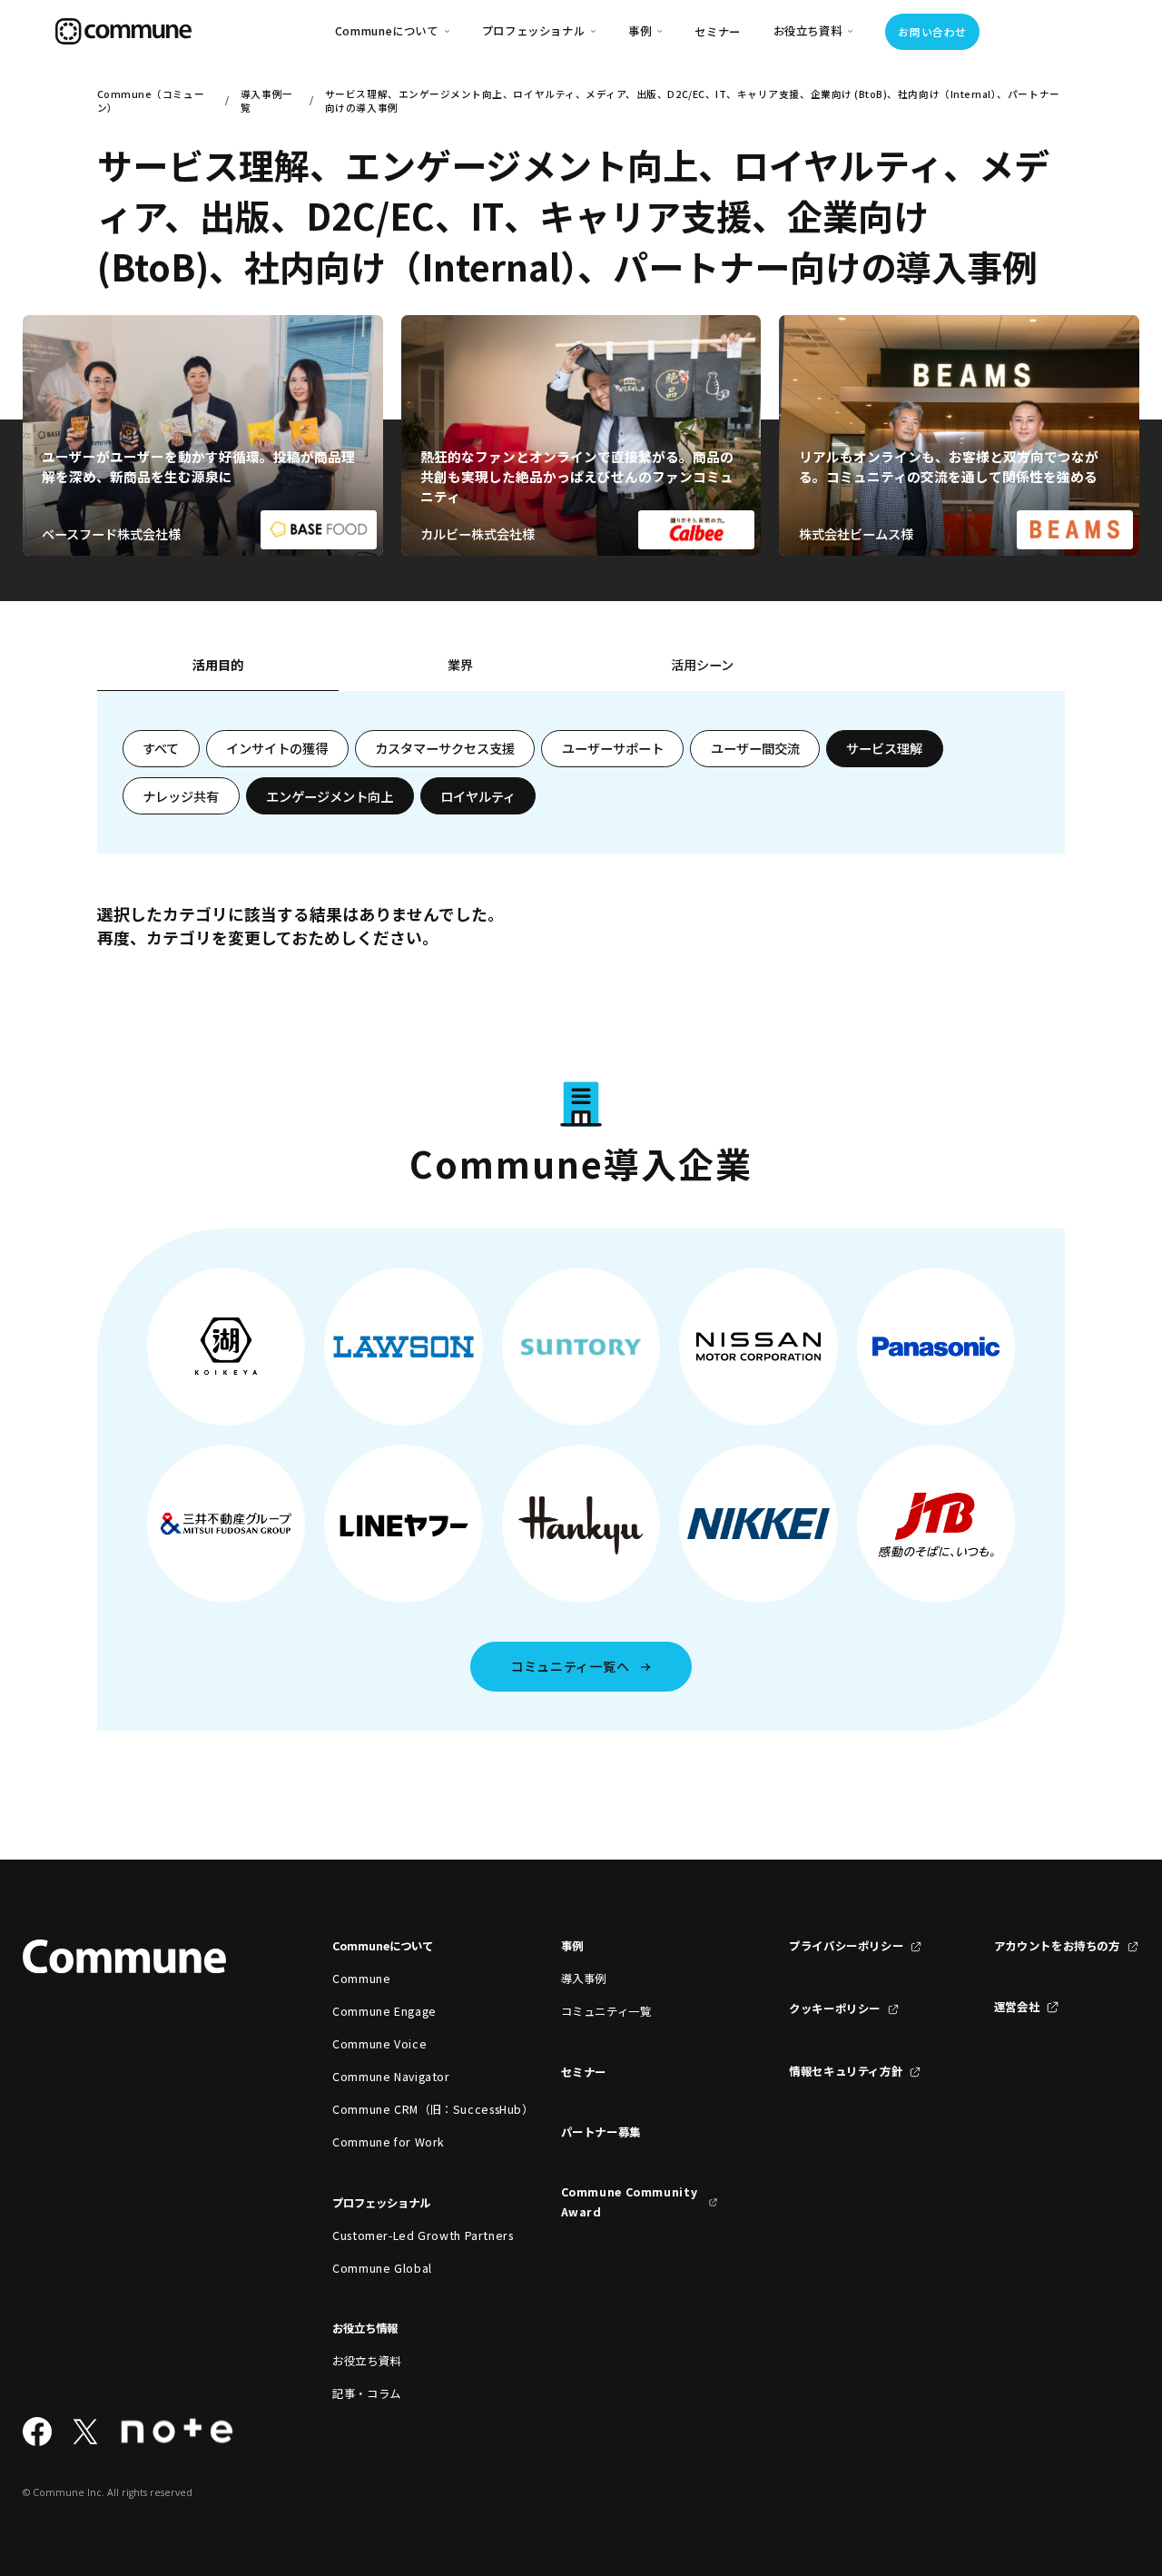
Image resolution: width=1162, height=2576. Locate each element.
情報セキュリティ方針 (846, 2071)
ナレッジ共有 (181, 796)
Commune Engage (384, 2011)
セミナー (718, 32)
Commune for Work (389, 2142)
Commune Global (382, 2268)
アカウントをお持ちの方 (1057, 1946)
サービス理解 (884, 748)
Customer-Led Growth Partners (411, 2235)
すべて (161, 748)
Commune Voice (379, 2044)
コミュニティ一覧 (606, 2011)
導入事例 (584, 1979)
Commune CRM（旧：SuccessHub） (411, 2109)
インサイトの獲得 (277, 748)
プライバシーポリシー (846, 1946)
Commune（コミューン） (151, 101)
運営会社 (1017, 2007)
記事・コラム (367, 2393)
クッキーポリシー (835, 2008)
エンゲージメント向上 (330, 796)
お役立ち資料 (367, 2361)
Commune (361, 1979)
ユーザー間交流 (755, 748)
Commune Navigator (391, 2077)
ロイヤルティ (478, 796)
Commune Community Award (630, 2202)
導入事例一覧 (267, 101)
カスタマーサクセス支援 (445, 748)
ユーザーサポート (613, 748)
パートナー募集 (601, 2132)
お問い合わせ (932, 32)
